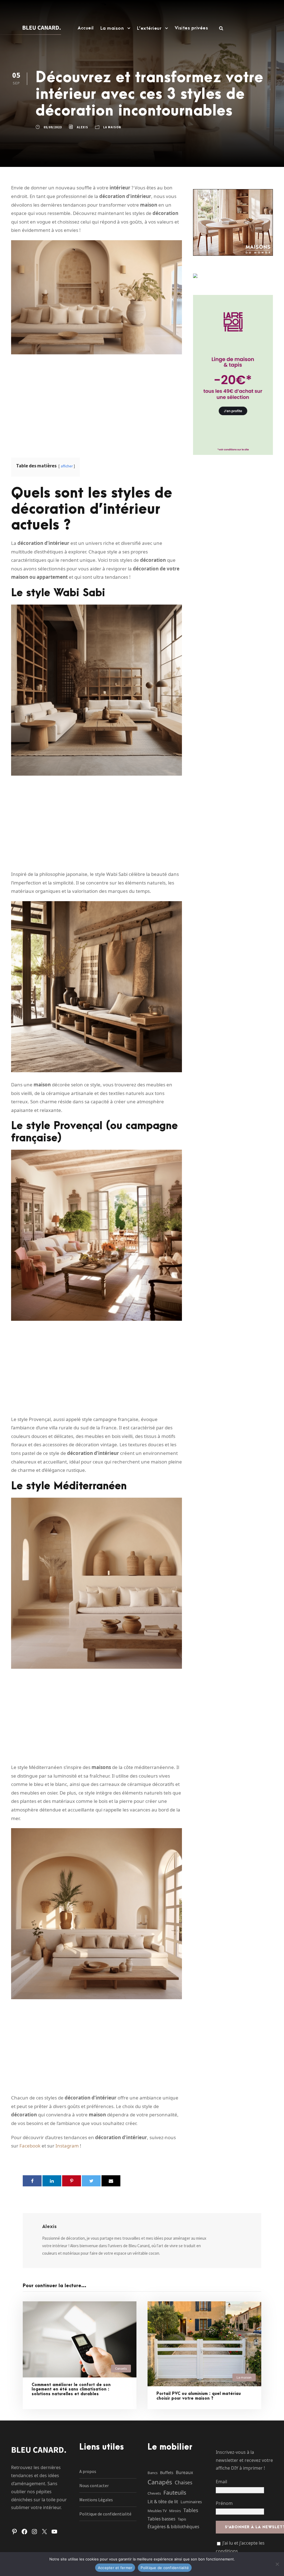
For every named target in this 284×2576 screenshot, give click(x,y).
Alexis (83, 127)
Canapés (160, 2482)
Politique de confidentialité (105, 2514)
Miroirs (175, 2511)
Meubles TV (157, 2511)
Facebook (30, 2146)
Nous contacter (94, 2485)
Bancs (153, 2473)
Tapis (182, 2519)
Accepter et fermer (115, 2568)
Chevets (154, 2493)
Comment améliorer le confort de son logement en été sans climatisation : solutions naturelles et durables (71, 2390)
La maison (112, 28)
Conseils (121, 2368)
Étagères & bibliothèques (173, 2527)
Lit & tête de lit (163, 2501)
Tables (191, 2510)
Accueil (86, 28)
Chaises (183, 2482)
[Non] (277, 2564)
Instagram (67, 2146)
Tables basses (161, 2519)
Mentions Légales (96, 2500)
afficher (67, 466)
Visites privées (192, 28)
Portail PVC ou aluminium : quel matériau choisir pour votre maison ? (199, 2396)
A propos (88, 2471)
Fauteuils (175, 2493)
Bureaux (184, 2472)
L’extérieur (149, 28)
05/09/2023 (53, 127)
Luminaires (191, 2502)
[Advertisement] (97, 402)
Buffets (167, 2472)
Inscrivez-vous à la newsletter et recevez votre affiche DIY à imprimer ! (244, 2460)
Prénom (224, 2503)
